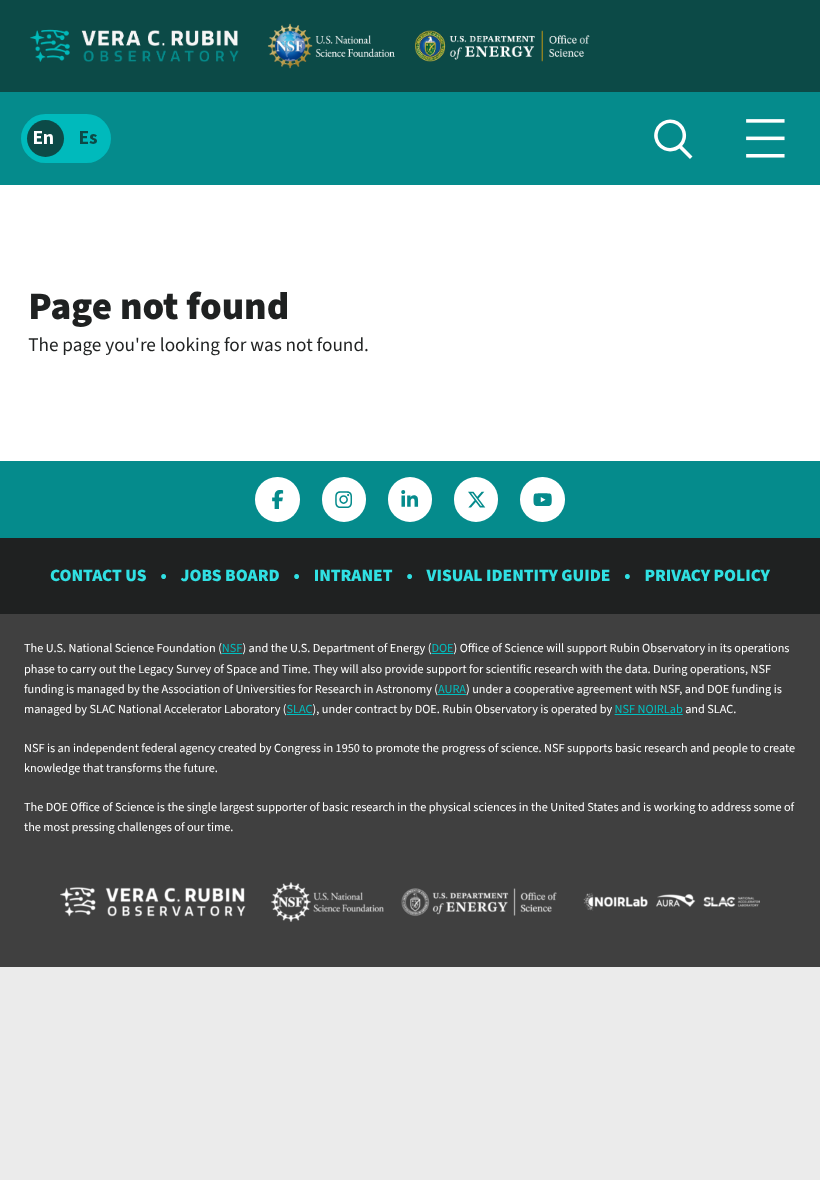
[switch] (66, 138)
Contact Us (98, 575)
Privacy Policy (707, 575)
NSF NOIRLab (649, 709)
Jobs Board (230, 575)
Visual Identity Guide (519, 575)
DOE (442, 648)
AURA (452, 689)
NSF (232, 648)
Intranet (353, 575)
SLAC (300, 709)
